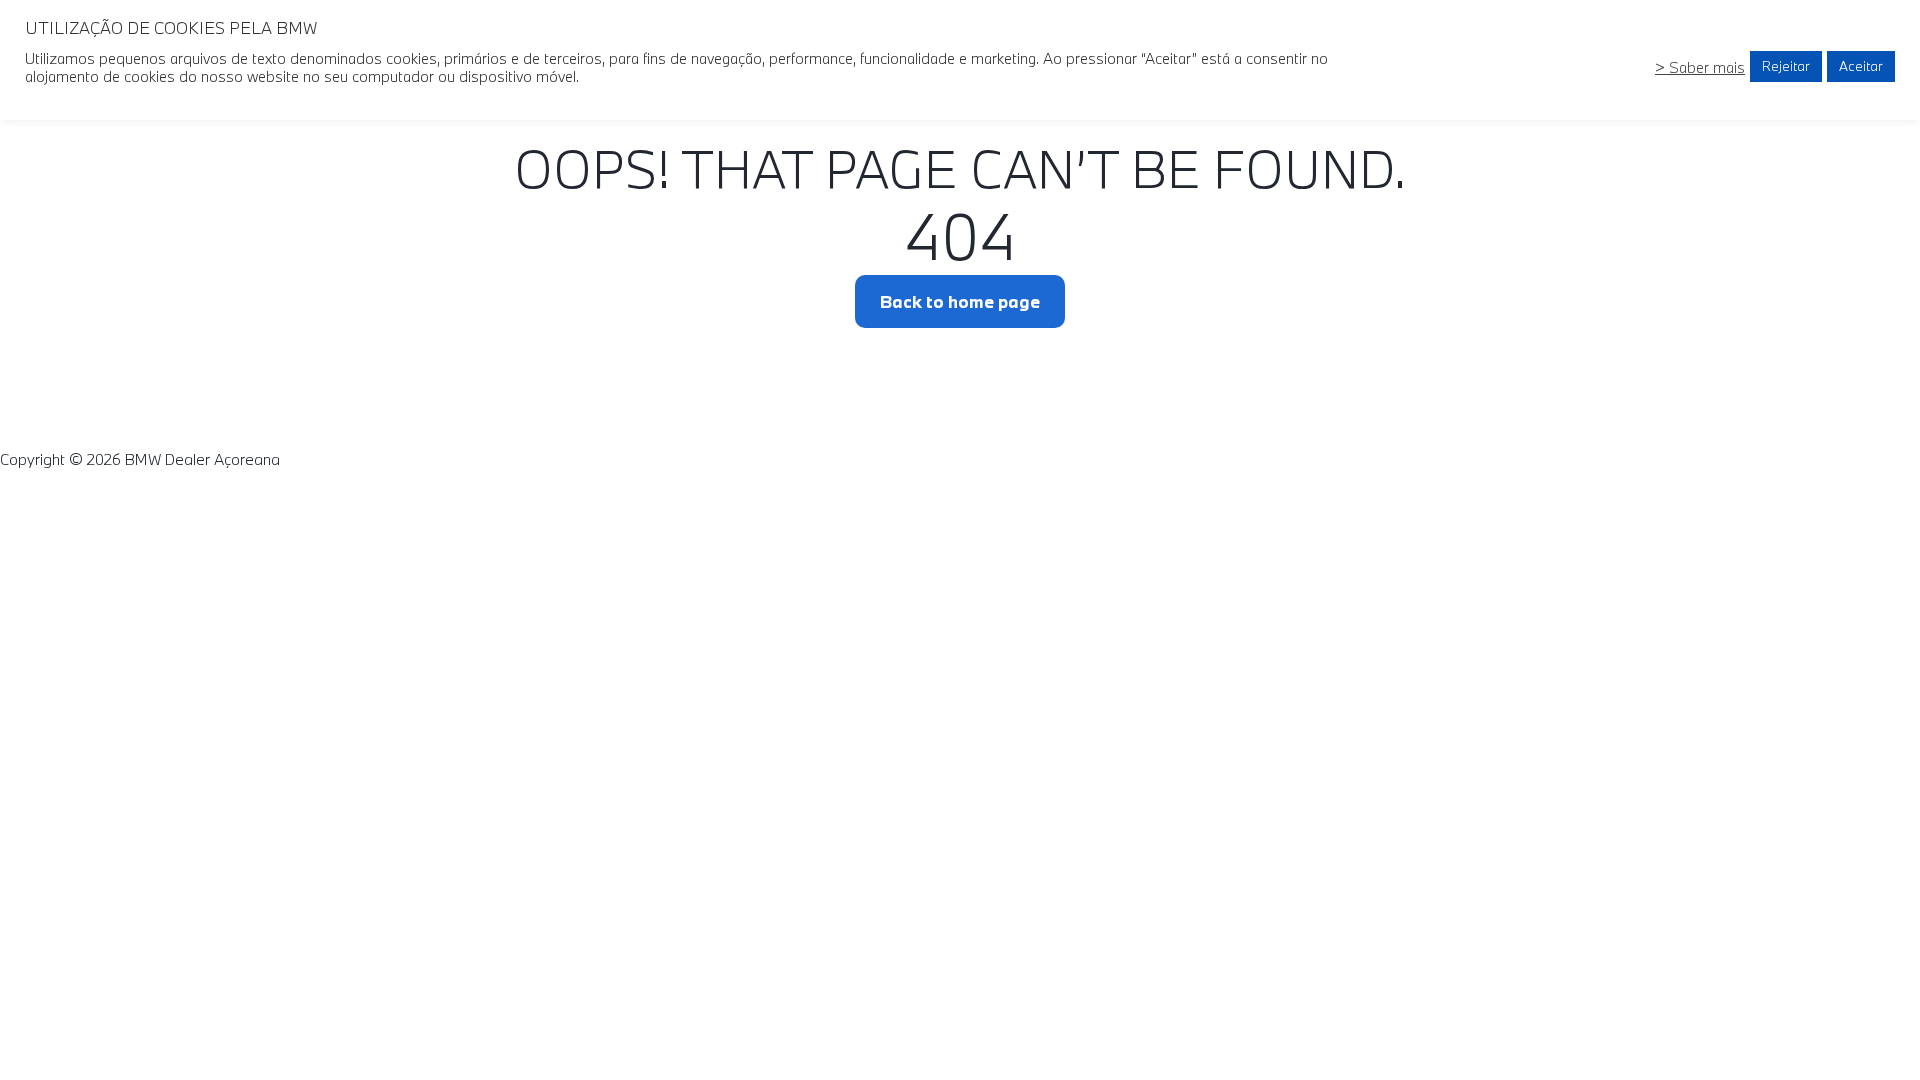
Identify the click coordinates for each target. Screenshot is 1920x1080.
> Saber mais (1700, 67)
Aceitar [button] (1861, 66)
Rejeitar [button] (1786, 66)
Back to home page (960, 301)
